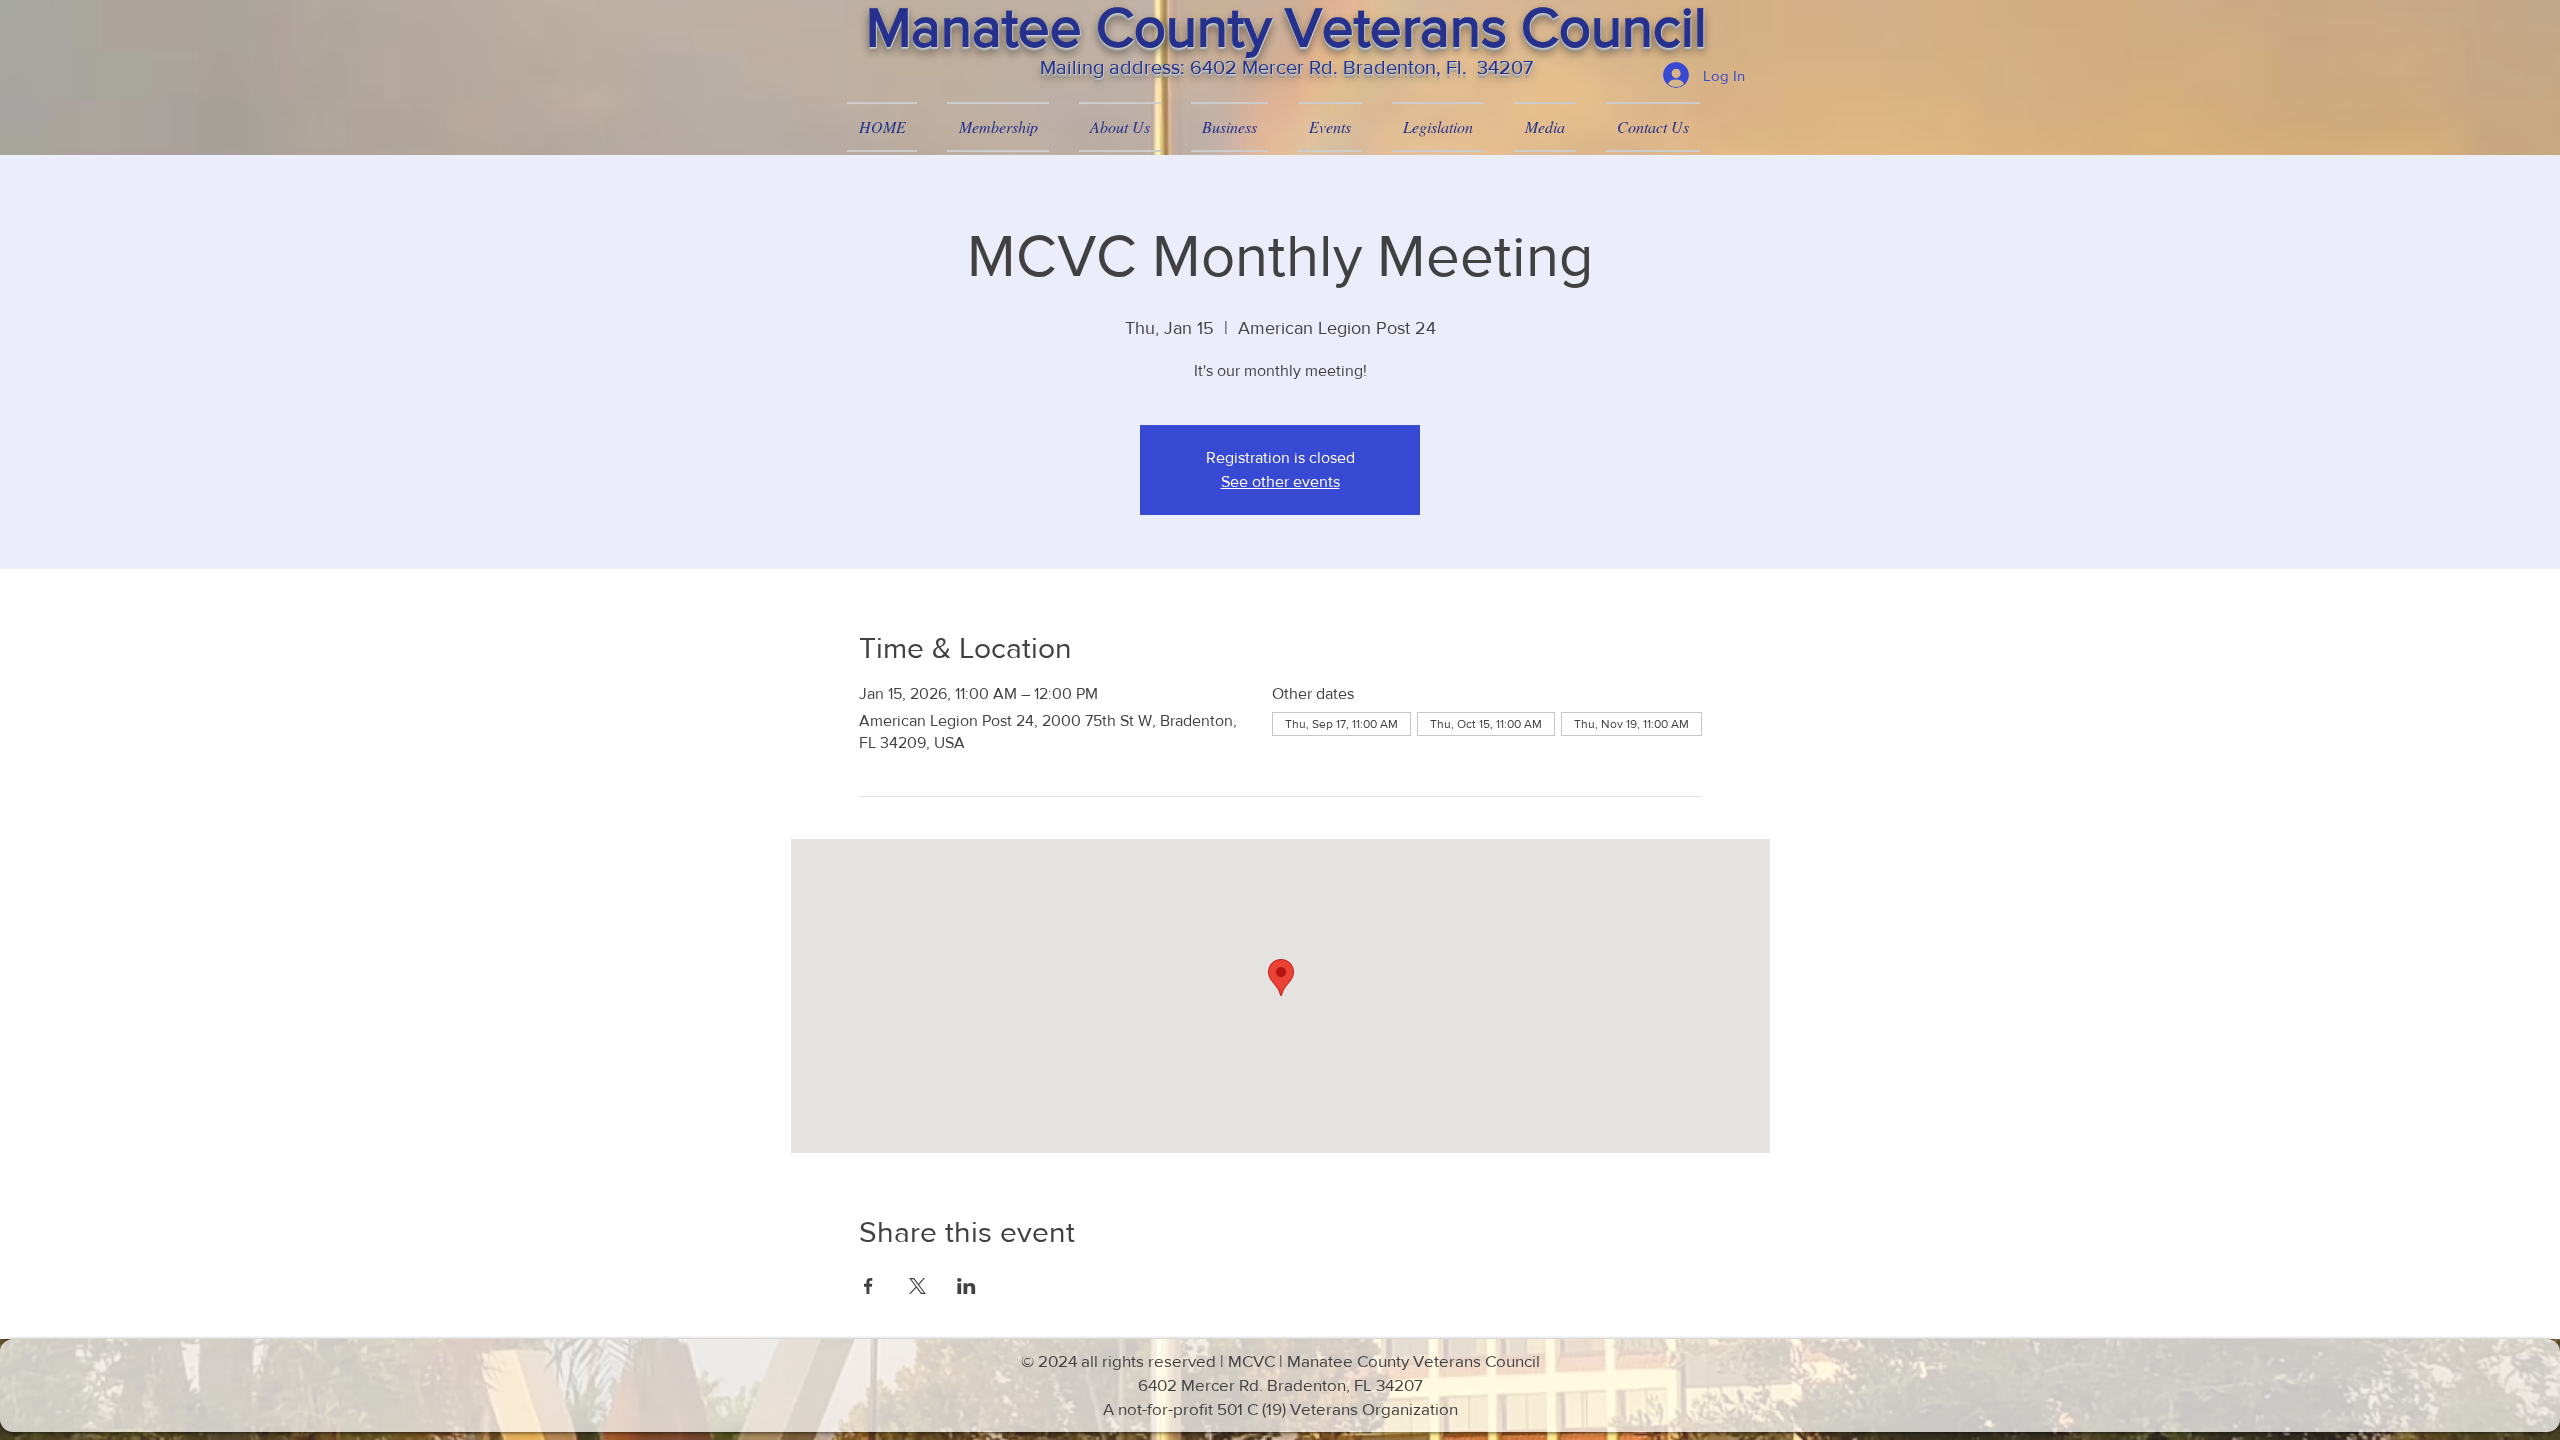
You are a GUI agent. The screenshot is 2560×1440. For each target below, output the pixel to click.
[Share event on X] (917, 1286)
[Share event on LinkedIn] (966, 1286)
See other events (1280, 481)
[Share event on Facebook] (868, 1286)
